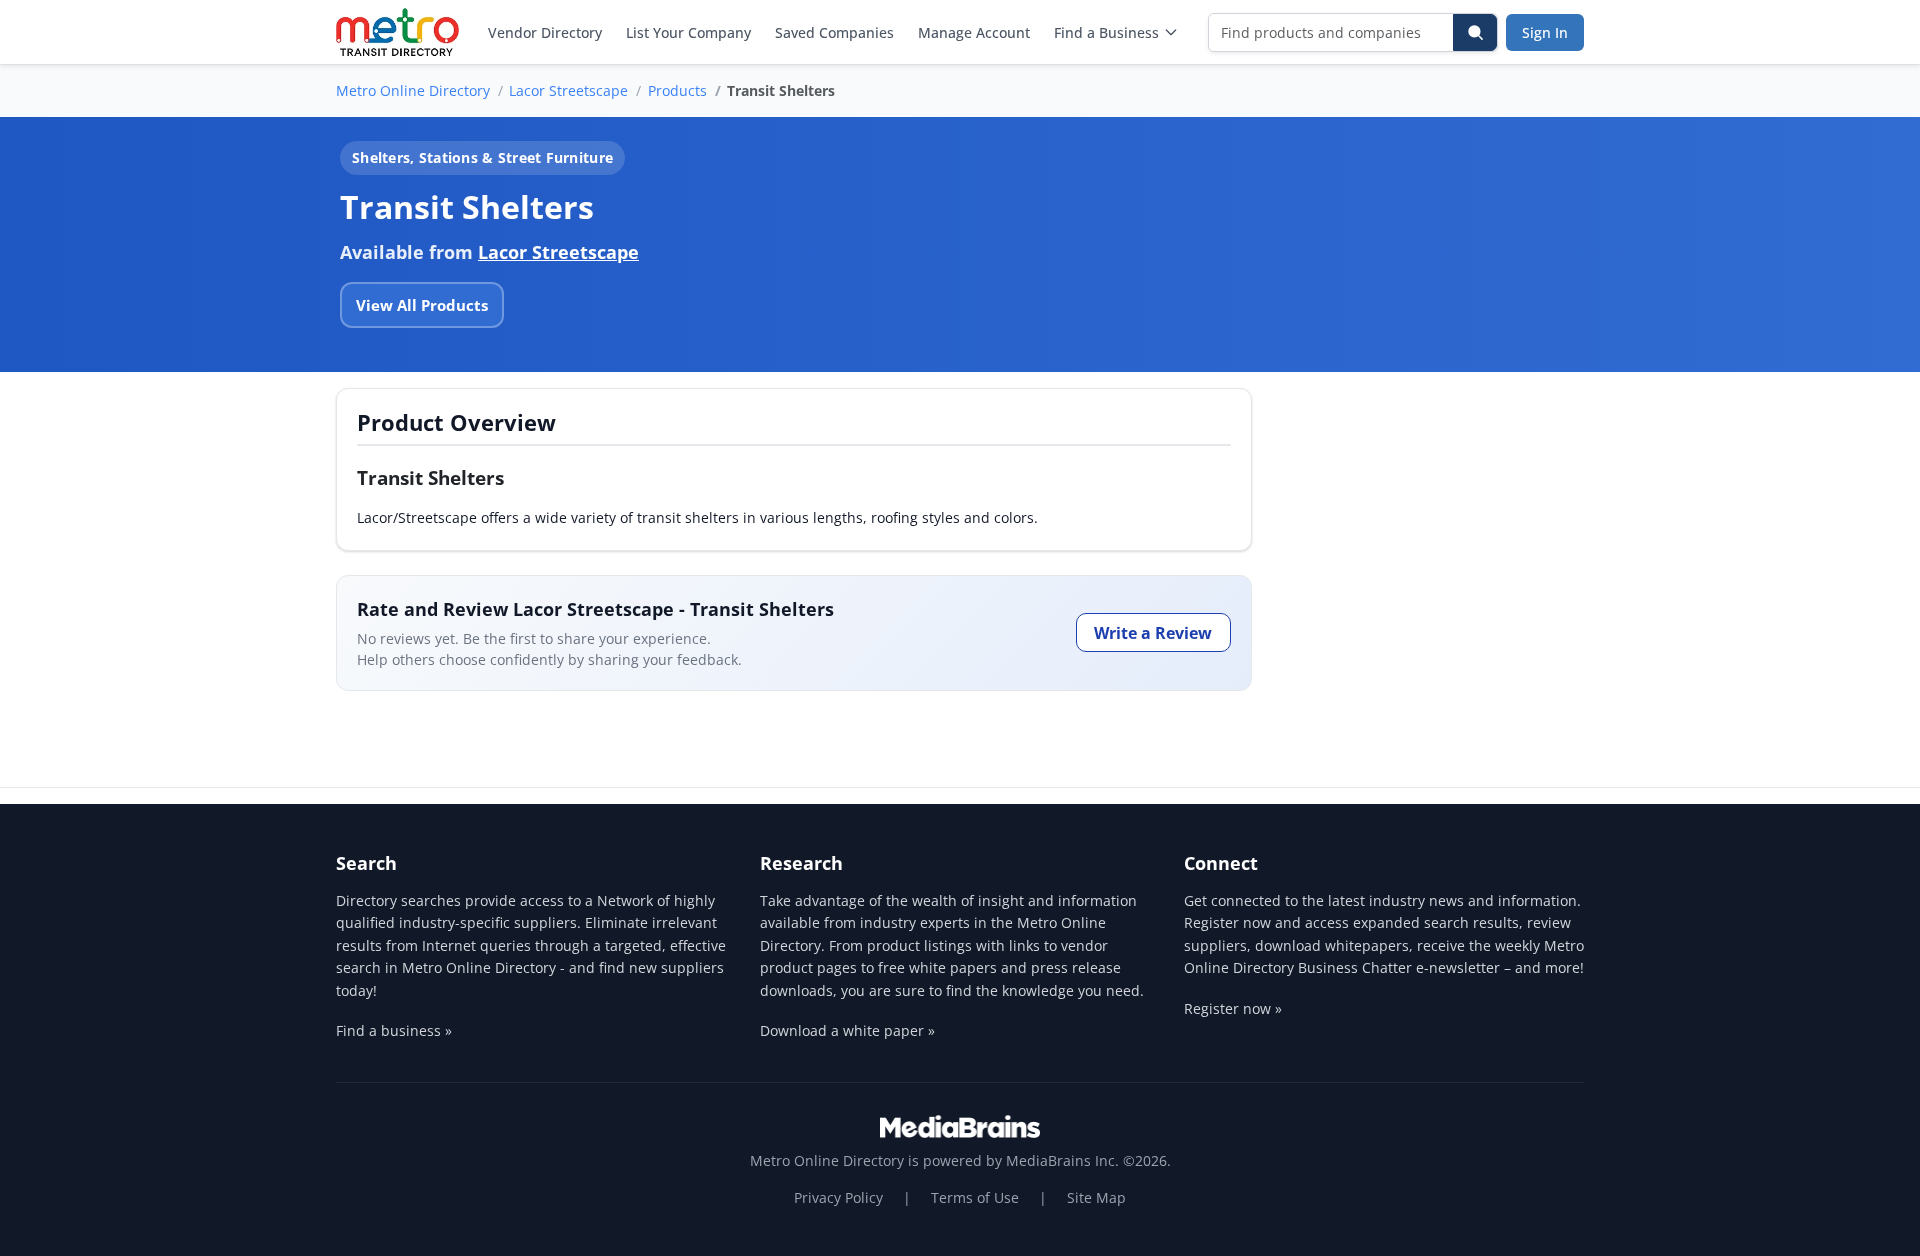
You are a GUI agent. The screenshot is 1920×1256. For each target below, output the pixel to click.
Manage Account (974, 32)
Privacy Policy (838, 1197)
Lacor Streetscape (568, 90)
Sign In (1545, 32)
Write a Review (1153, 633)
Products (677, 90)
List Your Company (688, 32)
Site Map (1096, 1197)
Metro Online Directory (413, 90)
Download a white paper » (847, 1030)
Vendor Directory (545, 32)
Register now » (1233, 1008)
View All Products (422, 305)
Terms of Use (975, 1197)
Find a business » (394, 1030)
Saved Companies (834, 32)
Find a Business (1106, 32)
